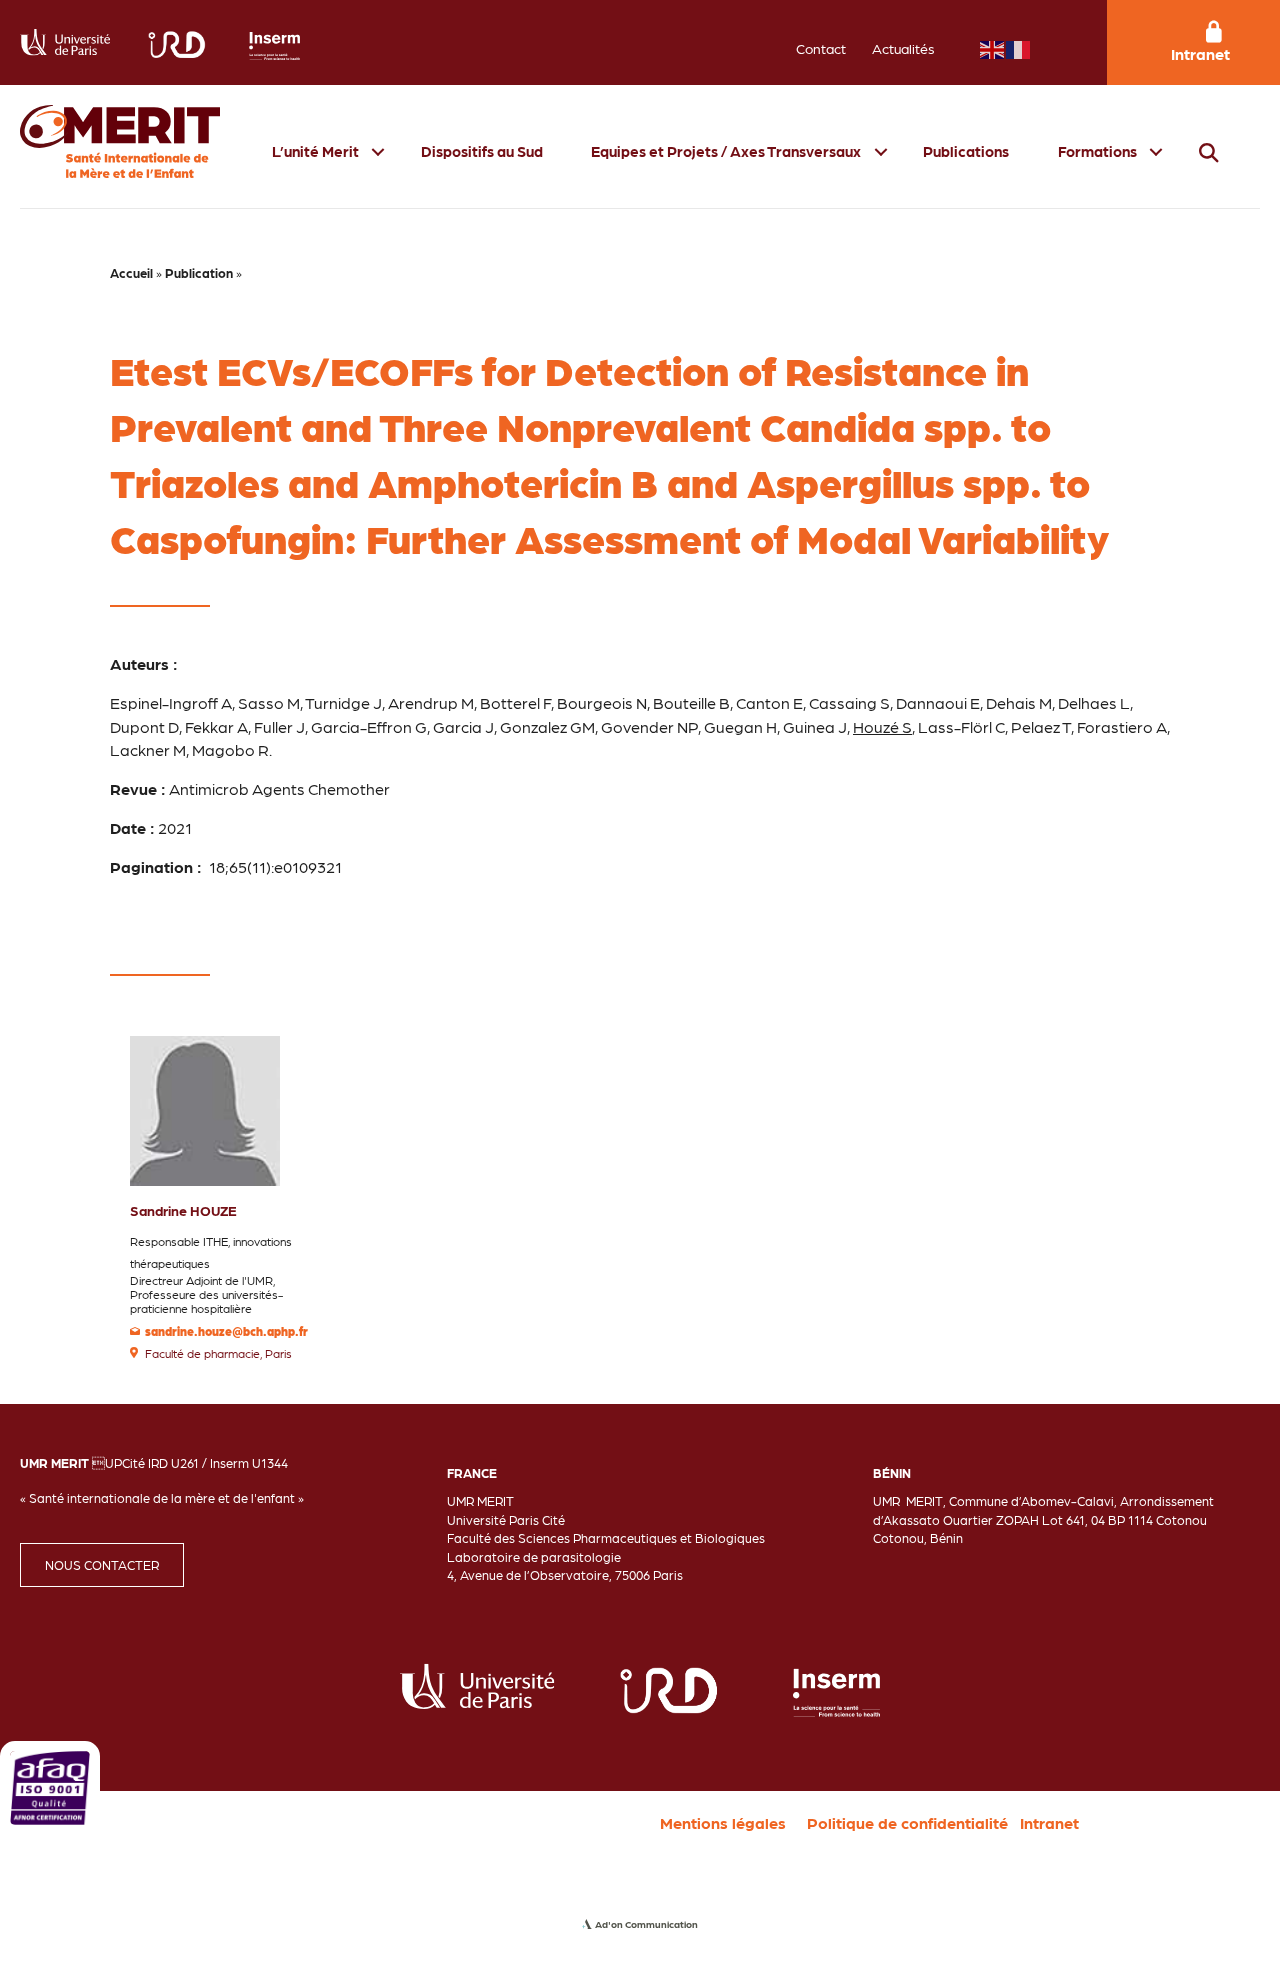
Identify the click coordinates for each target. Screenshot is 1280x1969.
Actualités (903, 48)
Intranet (1049, 1822)
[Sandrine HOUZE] (205, 1108)
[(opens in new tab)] (50, 1785)
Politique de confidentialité (907, 1822)
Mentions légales (723, 1822)
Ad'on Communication (646, 1924)
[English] (993, 47)
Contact (821, 48)
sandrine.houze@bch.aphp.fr (226, 1331)
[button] (378, 151)
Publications (966, 151)
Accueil (131, 272)
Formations (1097, 151)
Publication (199, 272)
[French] (1019, 47)
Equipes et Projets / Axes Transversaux (726, 151)
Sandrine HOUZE (183, 1210)
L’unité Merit (315, 151)
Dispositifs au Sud (482, 151)
